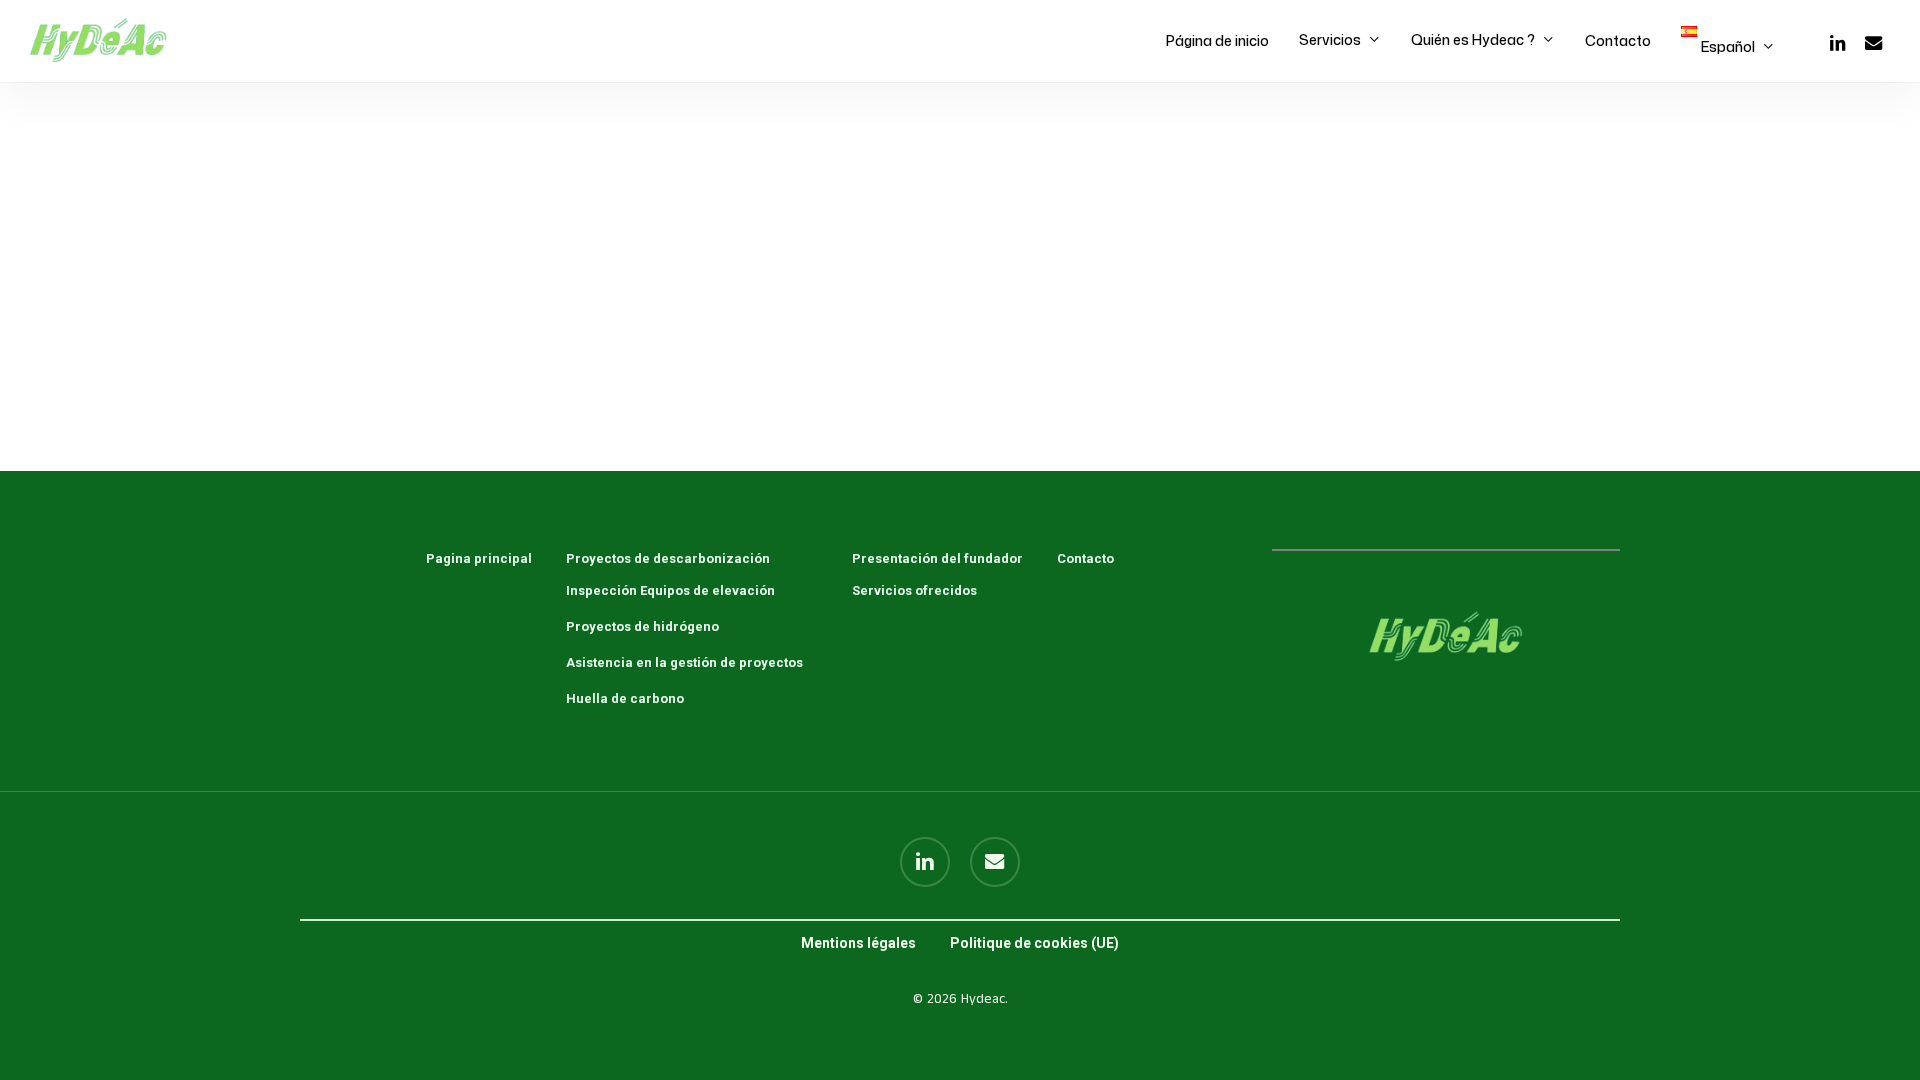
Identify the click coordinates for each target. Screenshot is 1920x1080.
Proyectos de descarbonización (668, 558)
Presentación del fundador (937, 558)
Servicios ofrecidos (914, 590)
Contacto (1085, 558)
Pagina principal (479, 558)
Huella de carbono (625, 698)
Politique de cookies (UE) (1034, 943)
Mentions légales (858, 943)
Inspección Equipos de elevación (670, 590)
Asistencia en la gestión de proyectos (684, 662)
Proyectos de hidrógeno (642, 626)
